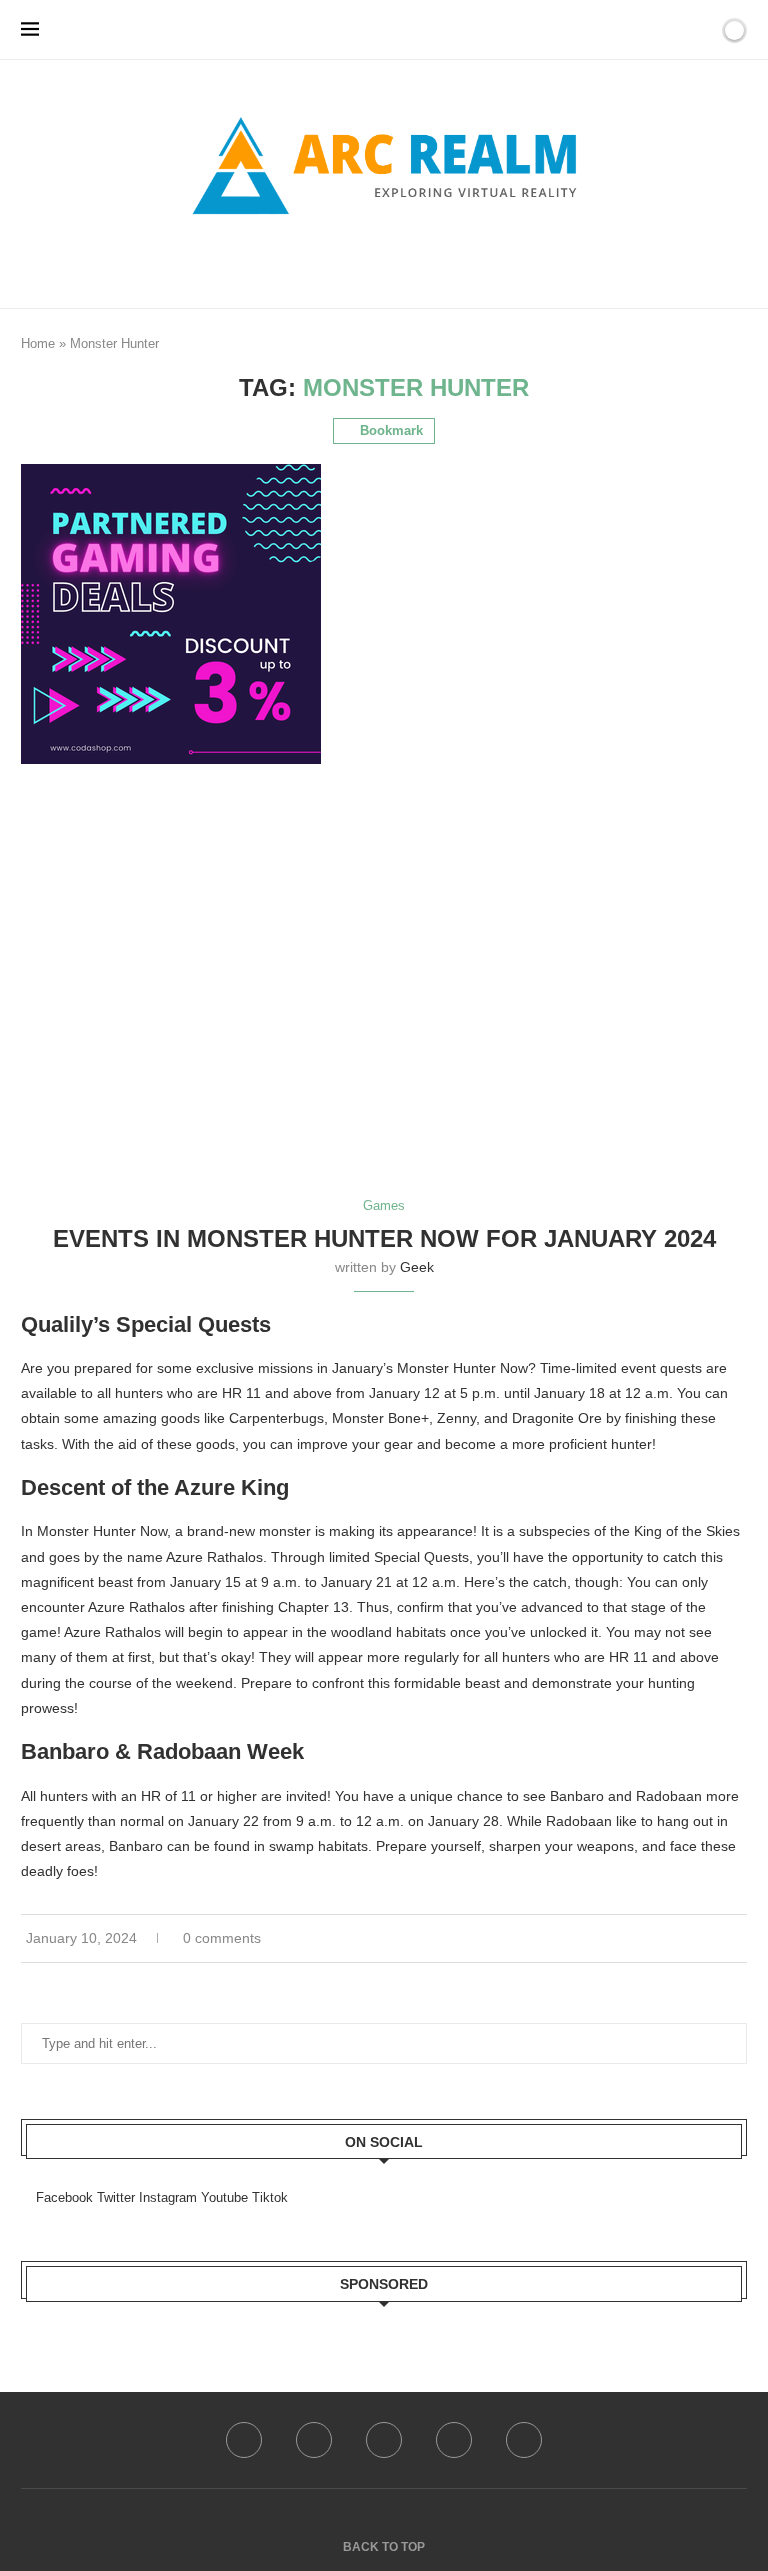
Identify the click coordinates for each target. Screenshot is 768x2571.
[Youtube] (454, 2440)
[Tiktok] (524, 2440)
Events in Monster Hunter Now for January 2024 (384, 1238)
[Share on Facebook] (711, 1938)
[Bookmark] (700, 30)
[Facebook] (350, 260)
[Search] (675, 30)
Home (38, 343)
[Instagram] (384, 2440)
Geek (417, 1267)
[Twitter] (314, 2440)
